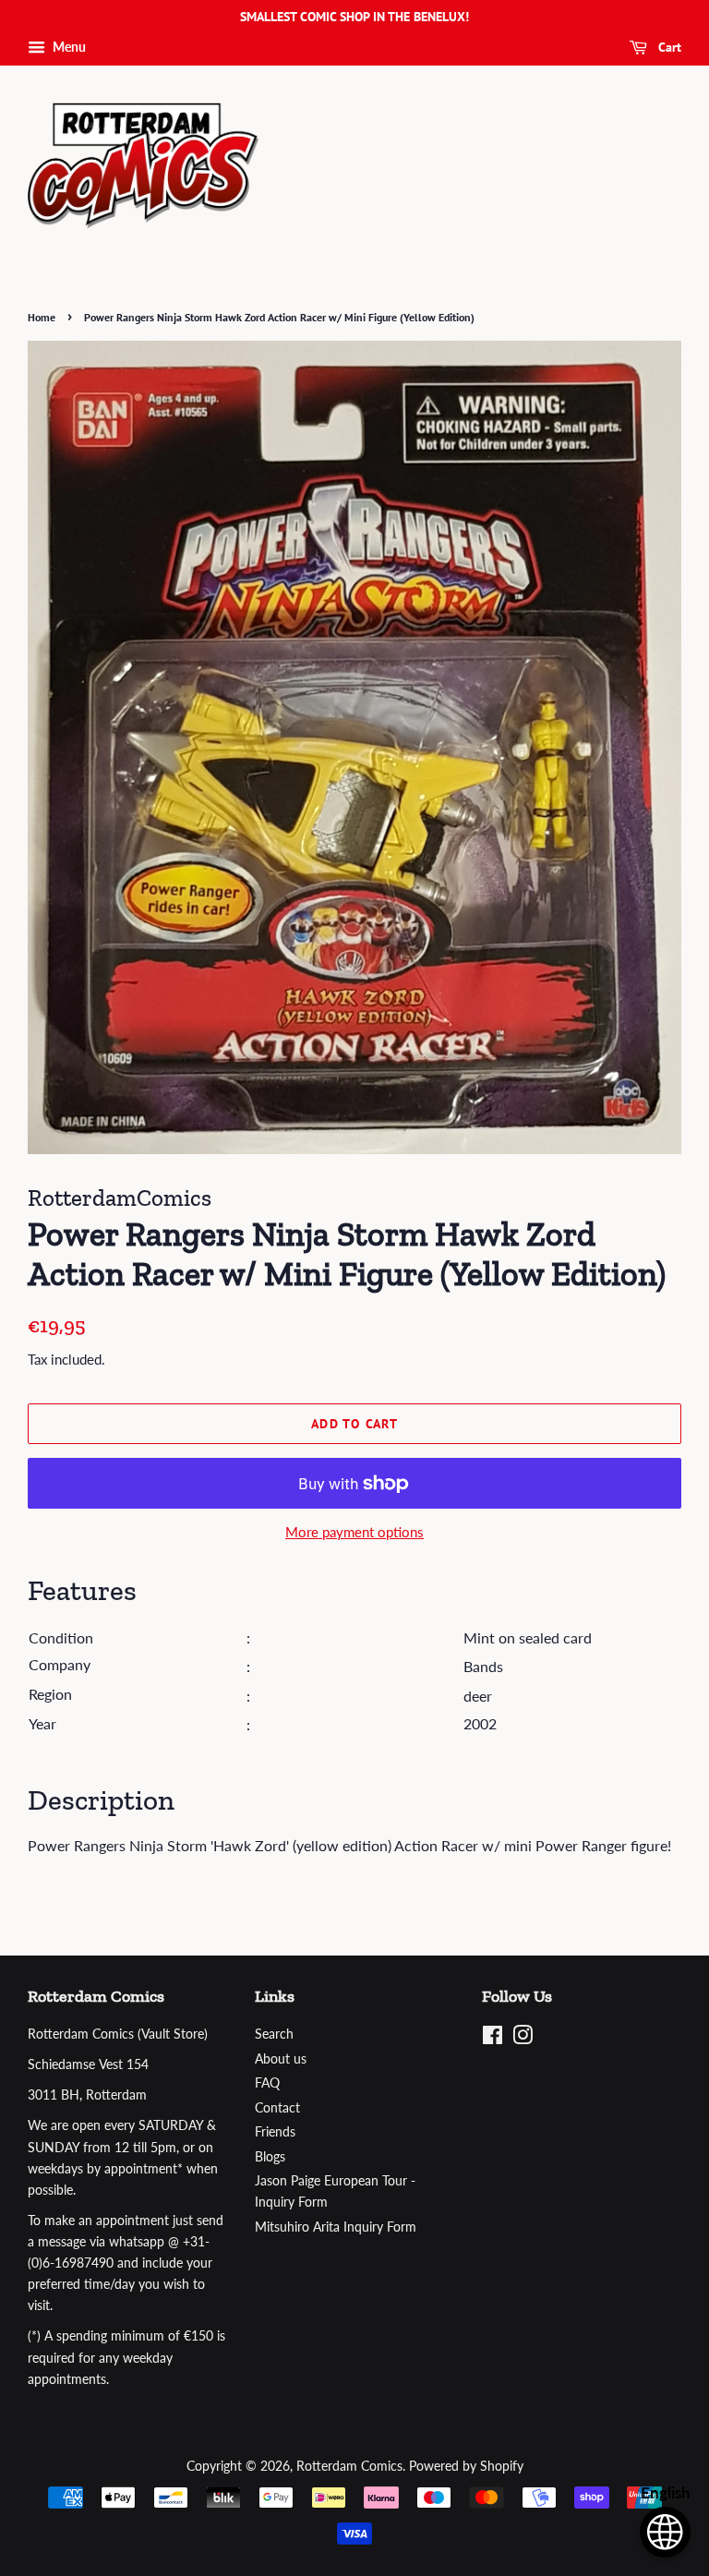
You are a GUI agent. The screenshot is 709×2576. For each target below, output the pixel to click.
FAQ (267, 2083)
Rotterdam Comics (349, 2466)
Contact (277, 2108)
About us (281, 2059)
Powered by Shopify (466, 2466)
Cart (668, 47)
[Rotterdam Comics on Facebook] (493, 2039)
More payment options (354, 1532)
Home (42, 317)
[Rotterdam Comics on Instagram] (523, 2039)
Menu (68, 47)
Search (274, 2034)
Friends (275, 2132)
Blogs (270, 2157)
